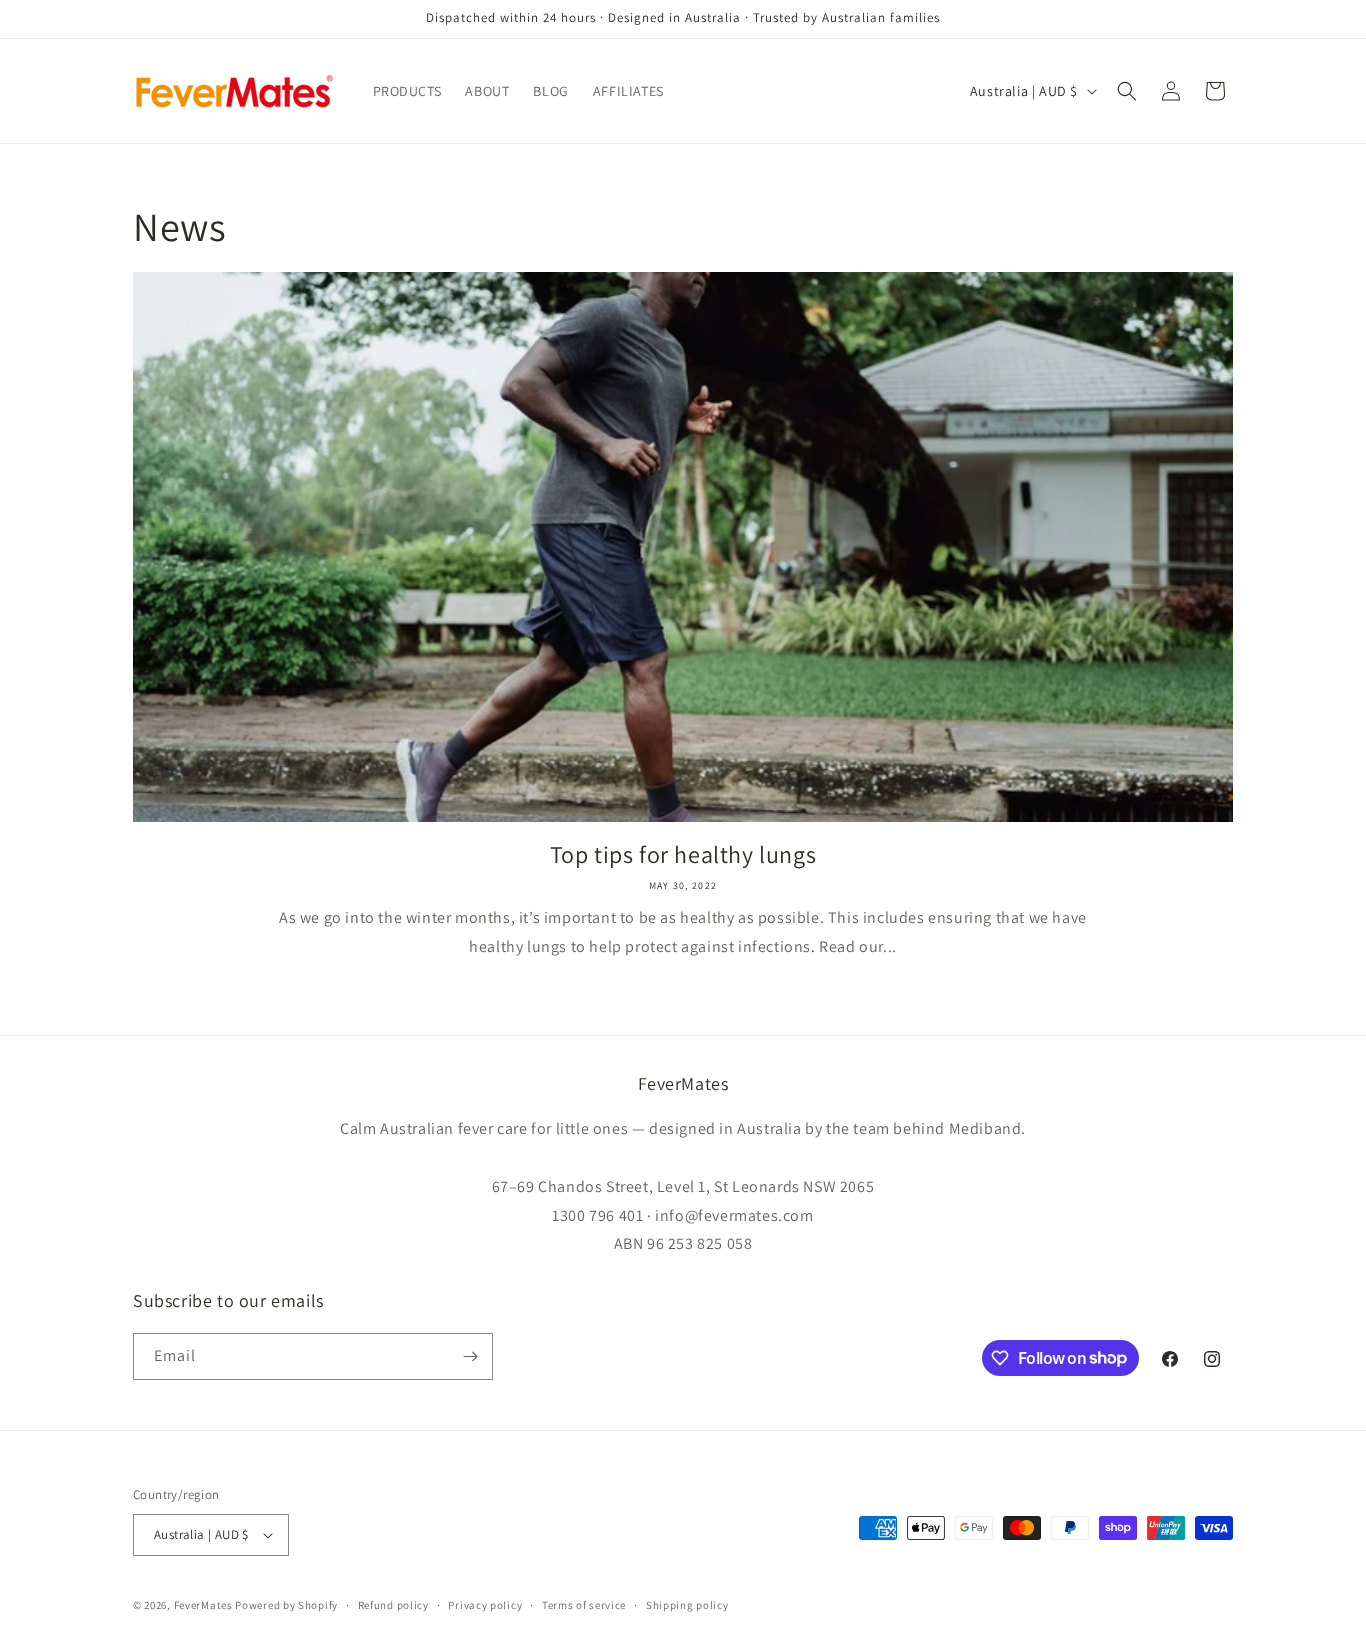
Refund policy (393, 1605)
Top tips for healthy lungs (683, 854)
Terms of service (584, 1605)
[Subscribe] (470, 1356)
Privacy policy (485, 1605)
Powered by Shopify (286, 1605)
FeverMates (203, 1605)
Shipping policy (687, 1605)
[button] (1127, 91)
